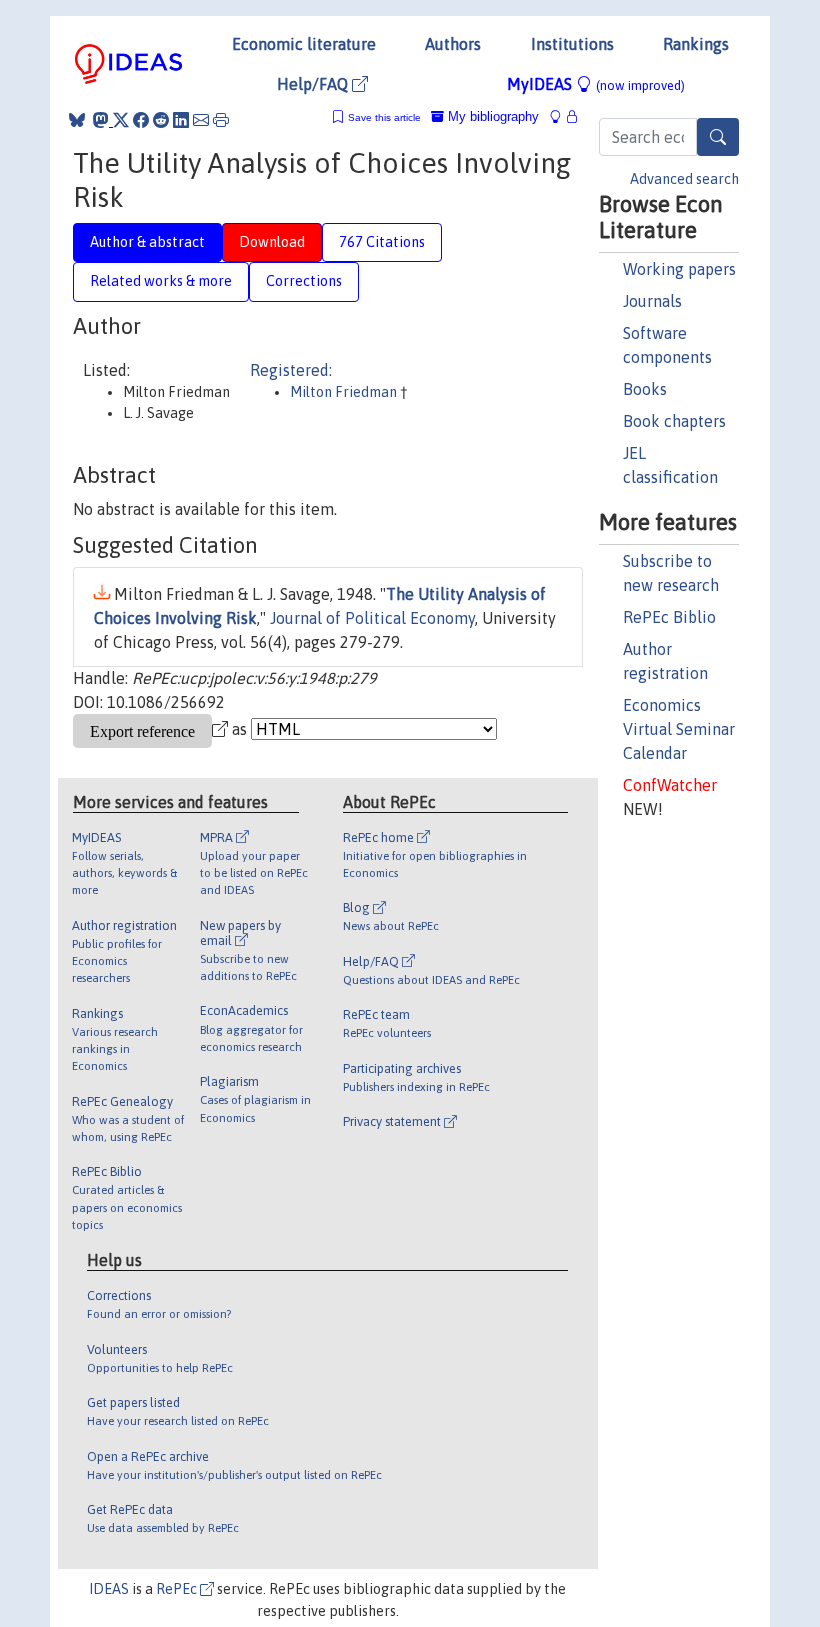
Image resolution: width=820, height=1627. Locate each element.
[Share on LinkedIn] (181, 120)
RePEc (178, 1589)
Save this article (384, 117)
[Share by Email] (201, 120)
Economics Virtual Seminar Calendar (679, 729)
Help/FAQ (314, 84)
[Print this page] (221, 120)
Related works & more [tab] (161, 281)
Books (645, 389)
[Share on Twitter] (121, 120)
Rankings (696, 44)
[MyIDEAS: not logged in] (561, 116)
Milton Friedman (345, 392)
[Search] (718, 137)
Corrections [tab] (304, 281)
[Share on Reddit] (161, 120)
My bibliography (491, 116)
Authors (453, 44)
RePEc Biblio (669, 617)
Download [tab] (272, 242)
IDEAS (109, 1589)
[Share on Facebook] (141, 120)
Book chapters (674, 421)
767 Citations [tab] (382, 242)
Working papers (679, 269)
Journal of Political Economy (372, 618)
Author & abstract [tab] (147, 242)
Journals (652, 301)
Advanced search (684, 179)
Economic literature (304, 44)
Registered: (291, 370)
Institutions (572, 44)
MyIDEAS (596, 84)
